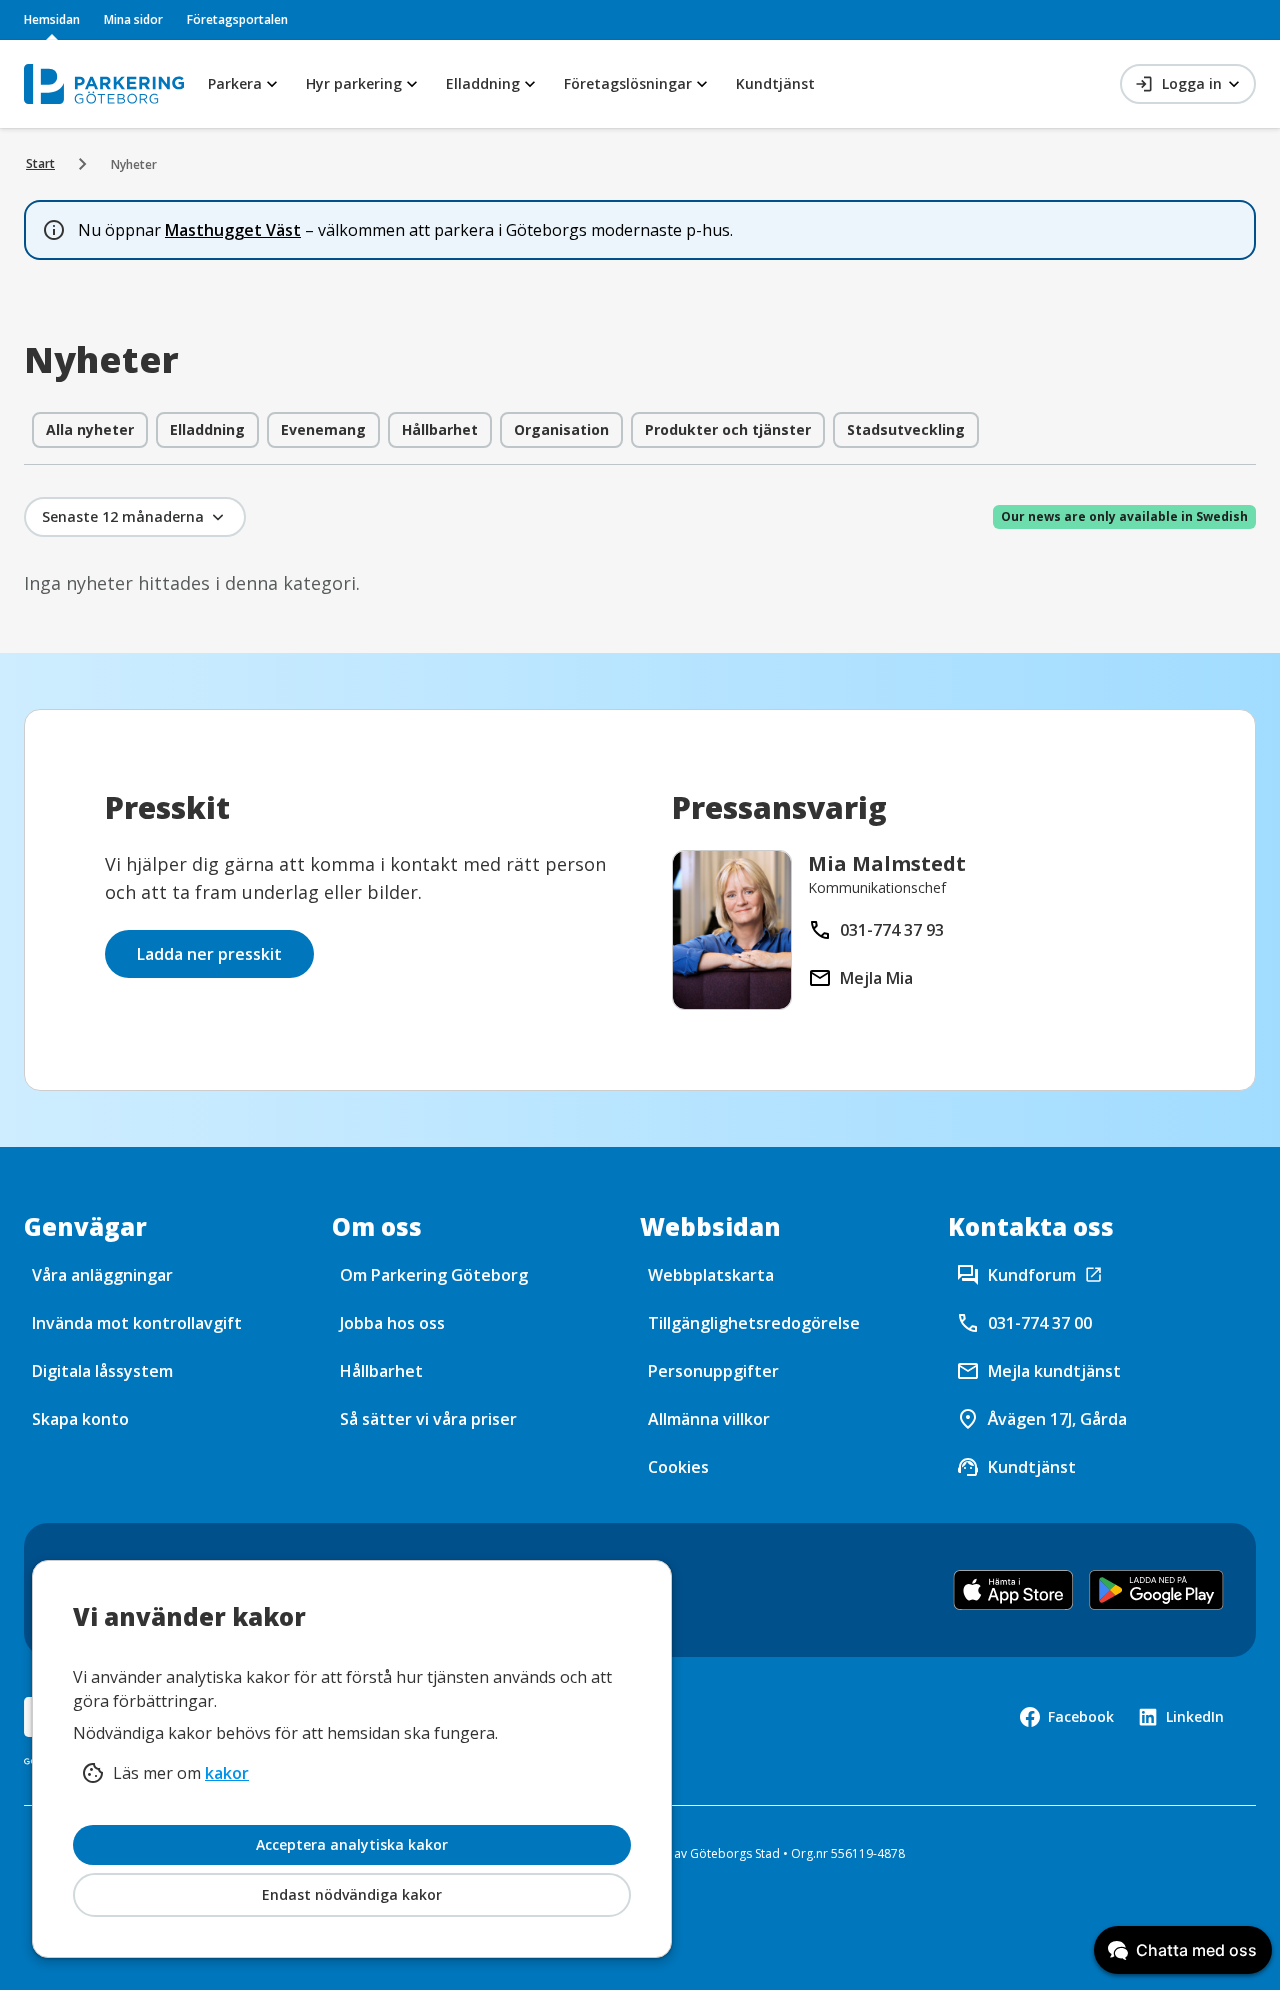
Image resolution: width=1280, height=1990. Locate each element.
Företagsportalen (237, 19)
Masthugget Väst (233, 230)
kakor (227, 1773)
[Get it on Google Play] (1156, 1590)
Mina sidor (133, 19)
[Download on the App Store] (1013, 1590)
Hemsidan (52, 19)
